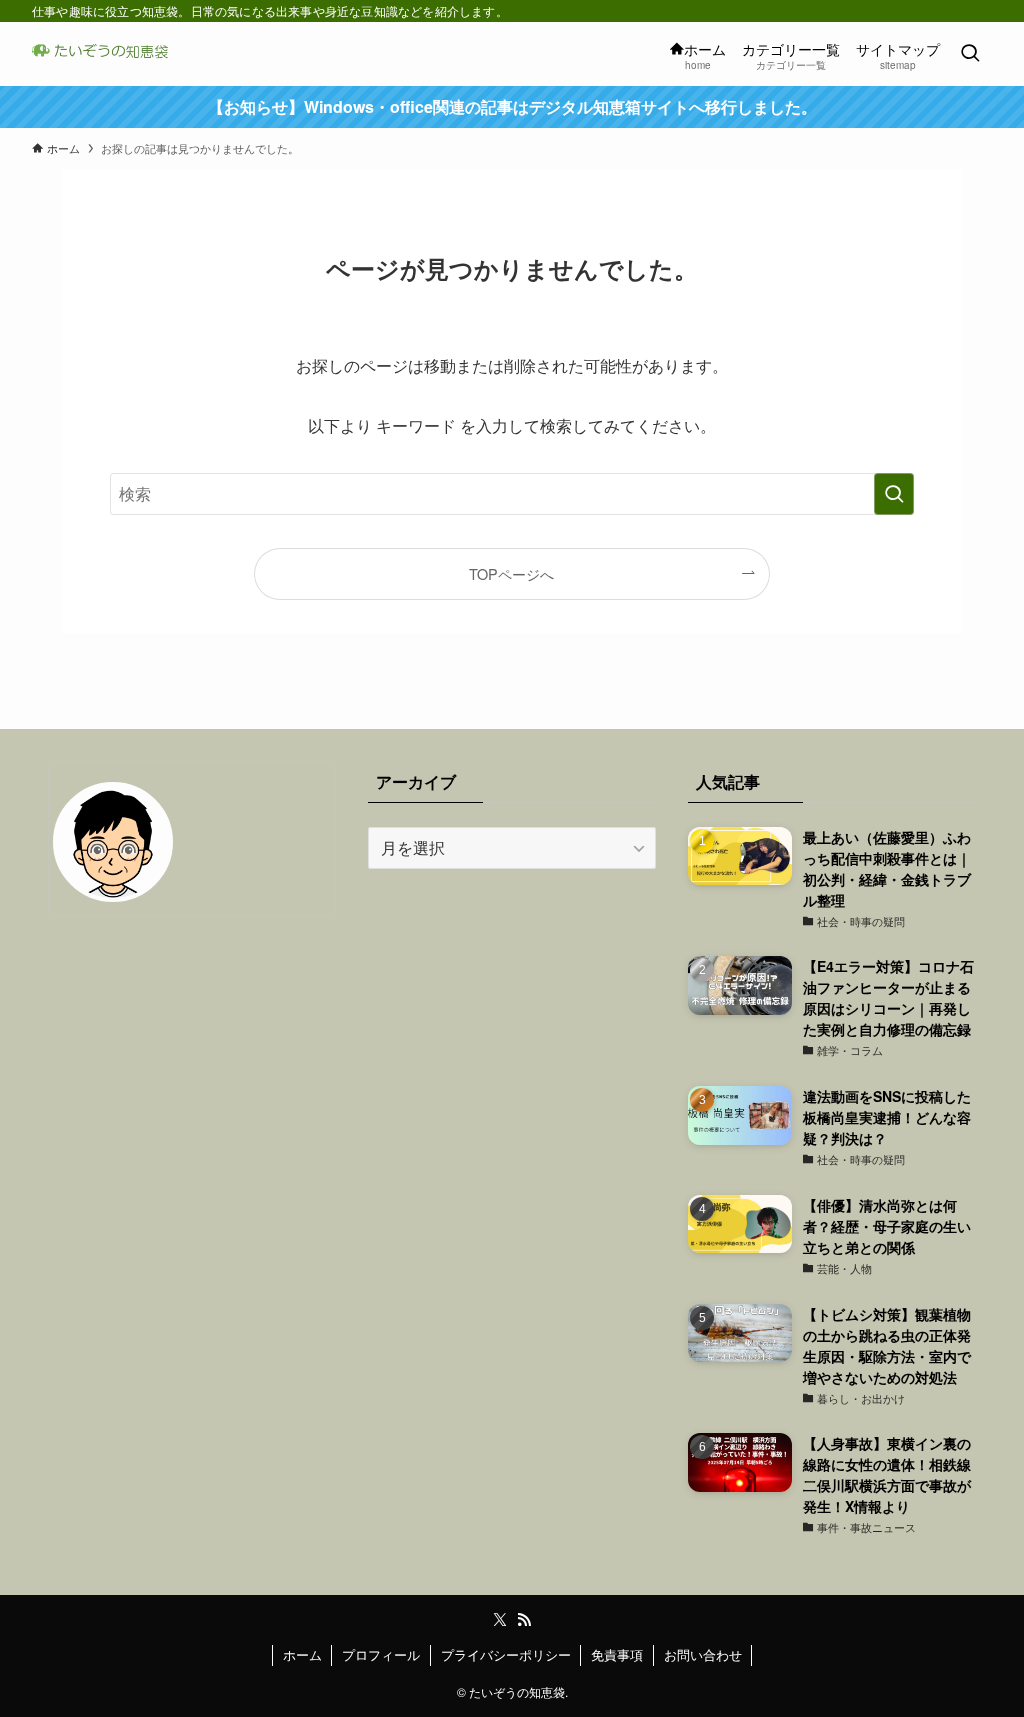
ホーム (302, 1654)
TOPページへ (511, 573)
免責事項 (617, 1654)
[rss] (524, 1620)
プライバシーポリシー (506, 1654)
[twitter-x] (500, 1620)
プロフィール (381, 1654)
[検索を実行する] (894, 494)
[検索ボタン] (970, 54)
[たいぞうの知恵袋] (106, 54)
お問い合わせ (703, 1654)
